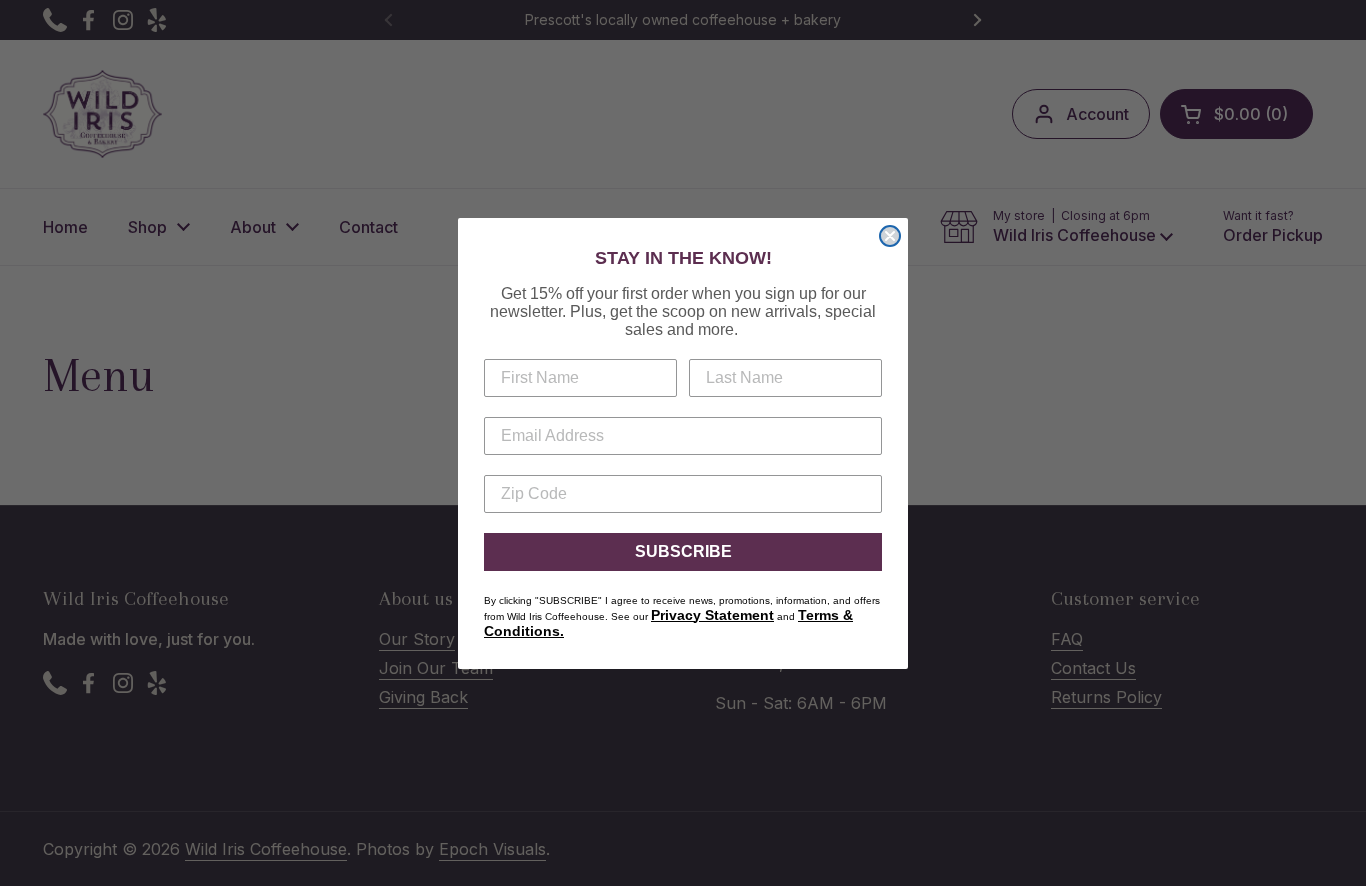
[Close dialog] (890, 236)
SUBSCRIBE (683, 551)
